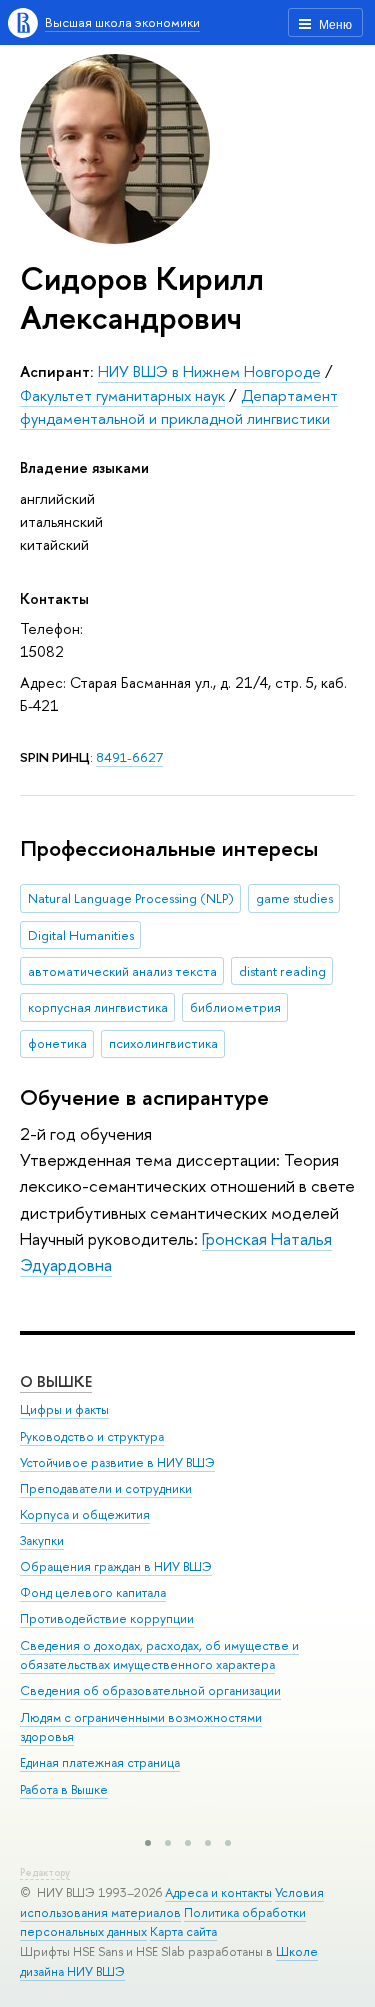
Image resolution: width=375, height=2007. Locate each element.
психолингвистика (163, 1043)
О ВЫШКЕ (56, 1381)
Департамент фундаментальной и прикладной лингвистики (179, 407)
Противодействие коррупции (107, 1618)
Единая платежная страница (100, 1762)
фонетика (57, 1043)
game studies (294, 898)
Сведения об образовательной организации (150, 1690)
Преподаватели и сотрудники (106, 1488)
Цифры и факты (64, 1409)
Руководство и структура (92, 1436)
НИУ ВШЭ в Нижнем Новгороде (209, 371)
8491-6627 (129, 757)
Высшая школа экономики (122, 22)
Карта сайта (183, 1931)
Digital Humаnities (81, 935)
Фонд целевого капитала (93, 1592)
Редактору (45, 1872)
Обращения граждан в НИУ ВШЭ (116, 1566)
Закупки (42, 1540)
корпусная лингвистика (98, 1007)
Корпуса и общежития (85, 1514)
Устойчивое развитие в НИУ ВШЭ (117, 1462)
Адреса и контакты (218, 1892)
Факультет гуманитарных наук (122, 395)
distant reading (282, 971)
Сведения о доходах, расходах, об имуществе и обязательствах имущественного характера (159, 1655)
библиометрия (235, 1007)
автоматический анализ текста (122, 971)
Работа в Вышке (64, 1789)
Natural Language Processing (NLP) (131, 898)
